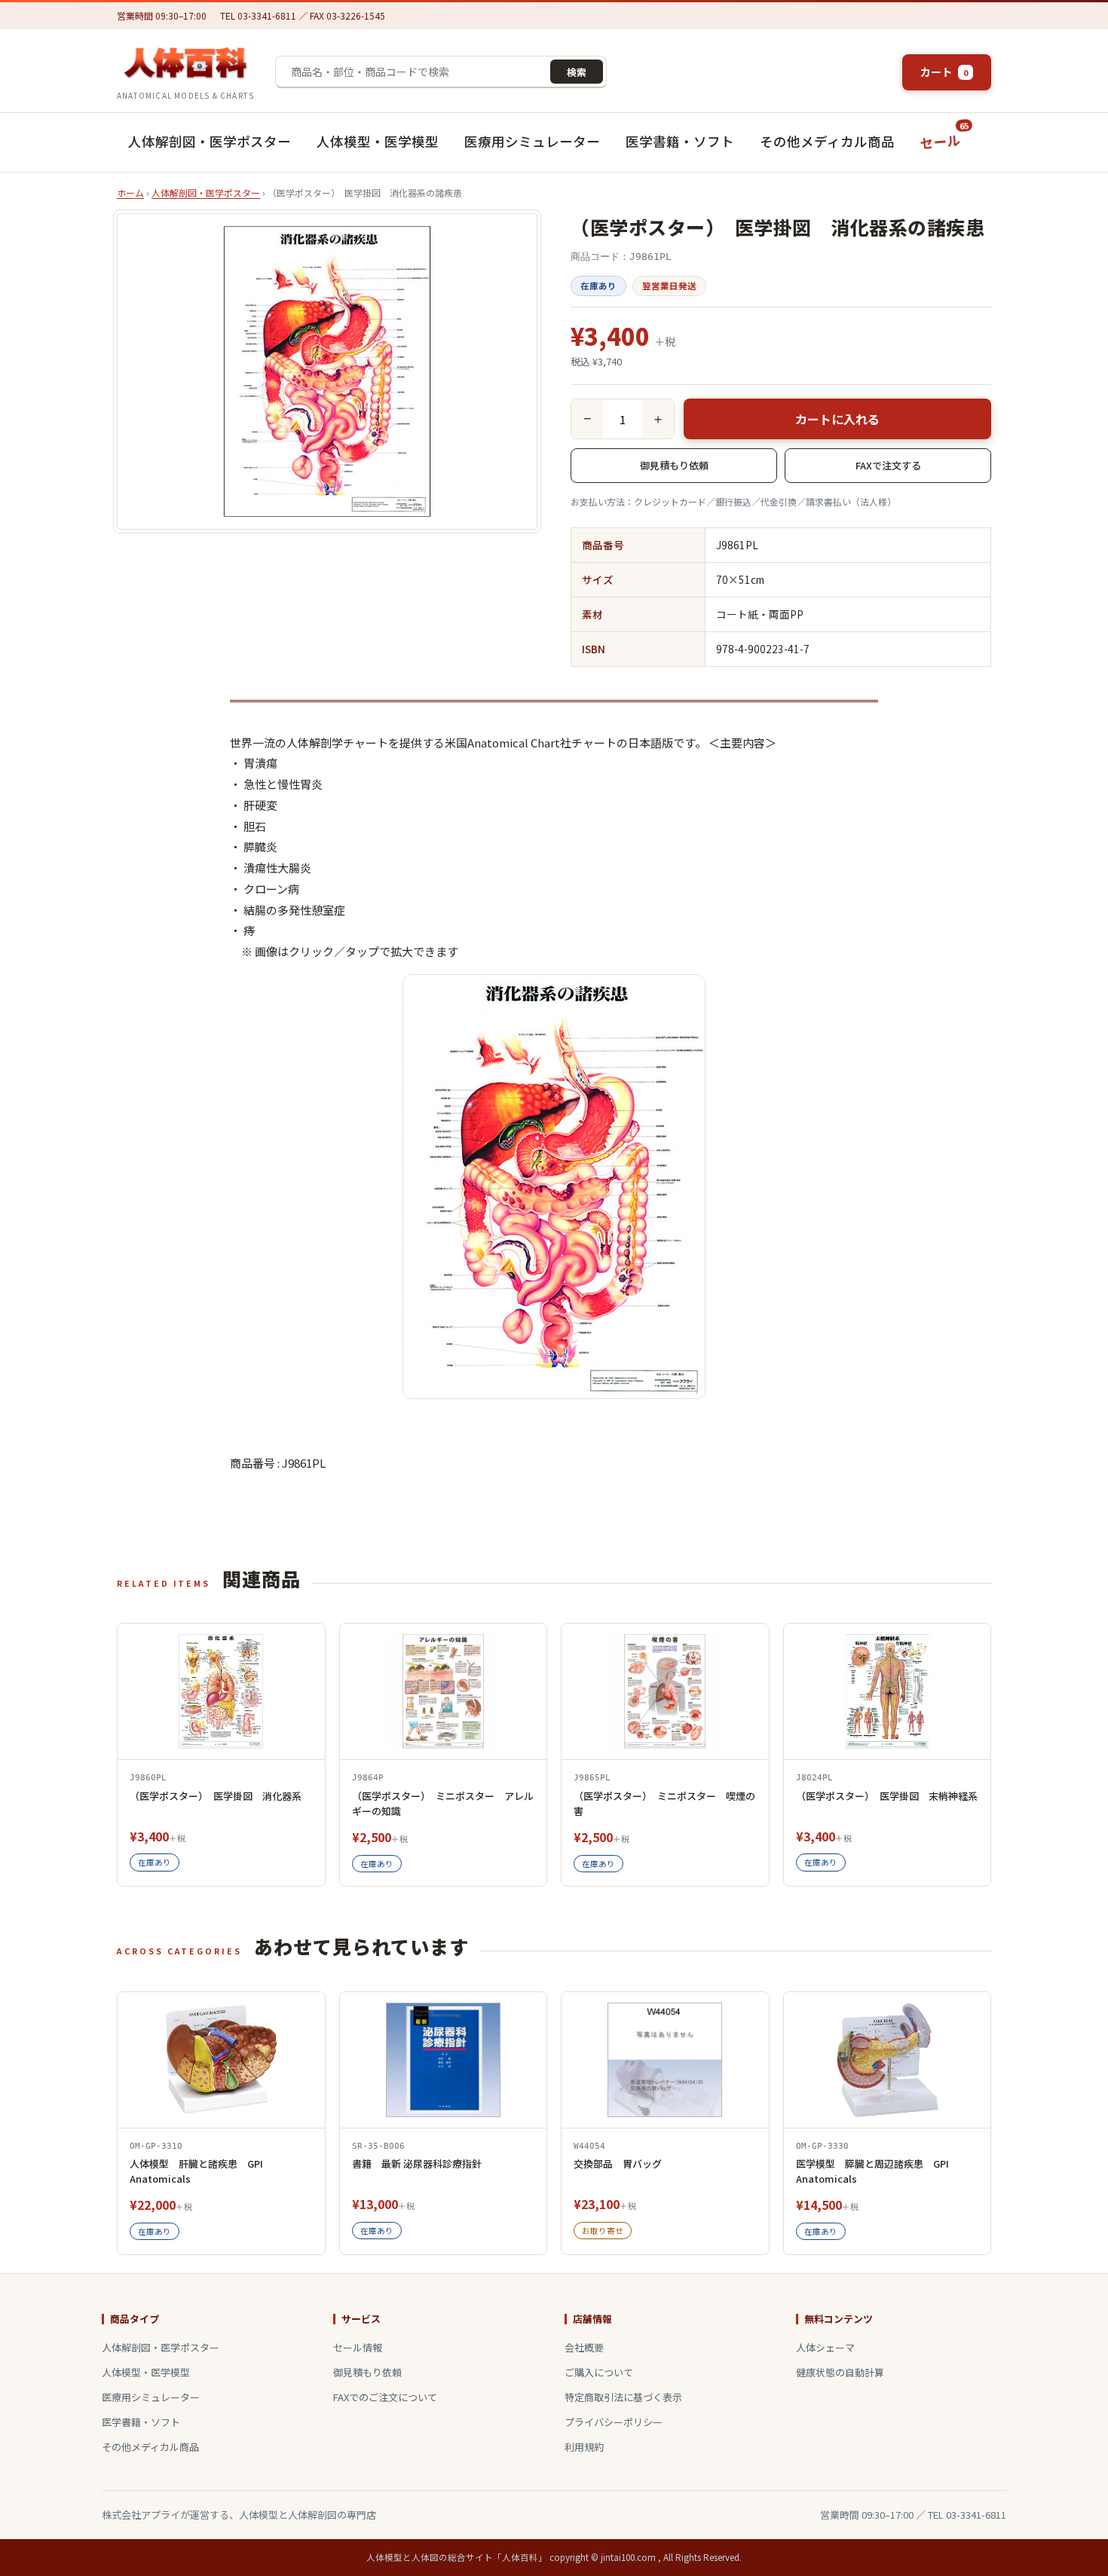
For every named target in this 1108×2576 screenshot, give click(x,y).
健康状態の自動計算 (840, 2372)
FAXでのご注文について (385, 2397)
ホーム (130, 193)
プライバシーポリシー (614, 2422)
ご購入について (599, 2372)
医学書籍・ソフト (680, 141)
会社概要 (584, 2347)
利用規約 (584, 2447)
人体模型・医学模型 (378, 141)
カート (944, 72)
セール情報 (358, 2347)
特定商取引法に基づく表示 (623, 2397)
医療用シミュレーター (532, 141)
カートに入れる (837, 419)
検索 (577, 72)
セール (945, 136)
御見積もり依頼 (674, 465)
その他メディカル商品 (827, 141)
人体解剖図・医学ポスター (210, 141)
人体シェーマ (825, 2347)
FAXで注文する (888, 465)
